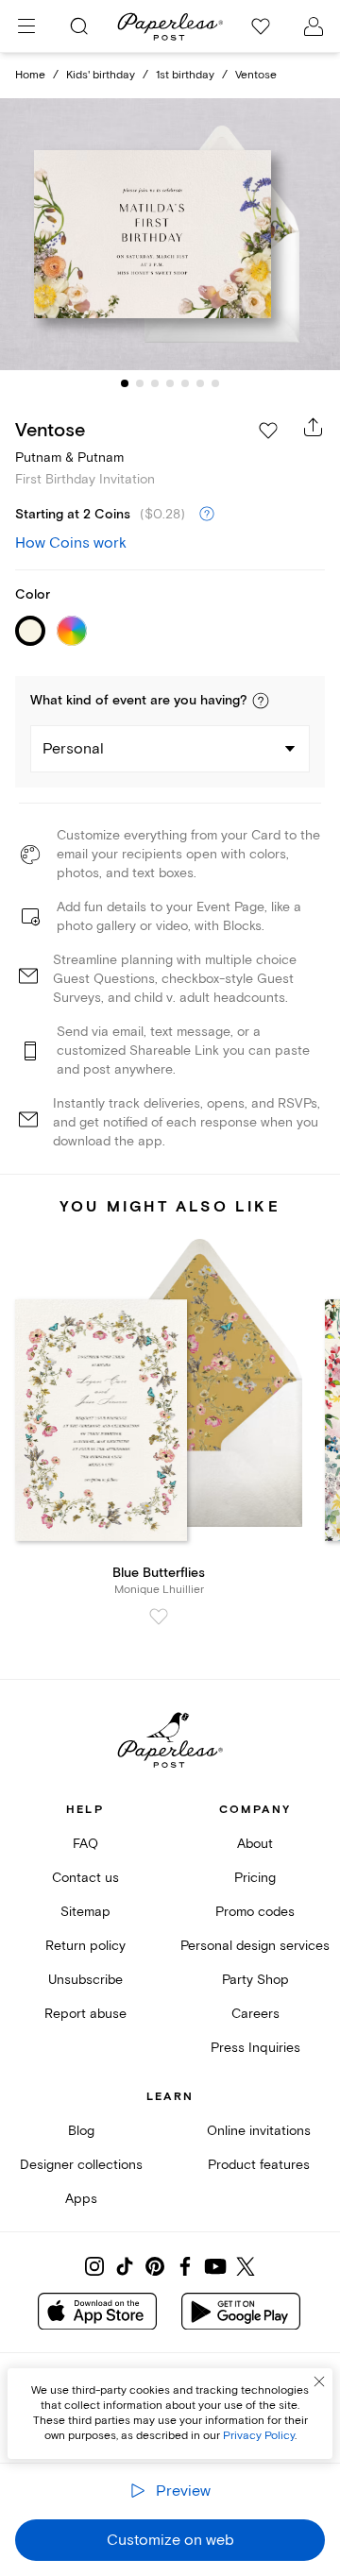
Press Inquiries (255, 2048)
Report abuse (85, 2014)
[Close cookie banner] (319, 2381)
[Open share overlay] (314, 427)
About (255, 1844)
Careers (255, 2014)
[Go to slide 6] (200, 383)
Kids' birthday (101, 75)
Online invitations (259, 2131)
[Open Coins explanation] (207, 515)
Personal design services (255, 1946)
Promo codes (255, 1912)
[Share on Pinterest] (155, 2266)
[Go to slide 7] (215, 383)
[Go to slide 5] (185, 383)
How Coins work (71, 543)
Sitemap (85, 1912)
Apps (81, 2199)
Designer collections (81, 2165)
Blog (81, 2131)
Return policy (85, 1946)
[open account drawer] (314, 26)
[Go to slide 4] (170, 383)
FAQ (85, 1844)
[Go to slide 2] (140, 383)
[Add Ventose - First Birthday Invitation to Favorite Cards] (268, 431)
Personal (73, 749)
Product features (259, 2165)
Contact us (85, 1878)
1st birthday (185, 75)
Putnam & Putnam (69, 458)
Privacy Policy (259, 2436)
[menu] (26, 26)
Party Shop (255, 1980)
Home (30, 75)
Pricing (255, 1878)
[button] (261, 701)
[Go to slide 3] (155, 383)
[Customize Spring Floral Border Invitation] (170, 234)
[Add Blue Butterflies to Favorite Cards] (159, 1617)
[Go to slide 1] (125, 383)
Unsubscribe (85, 1980)
